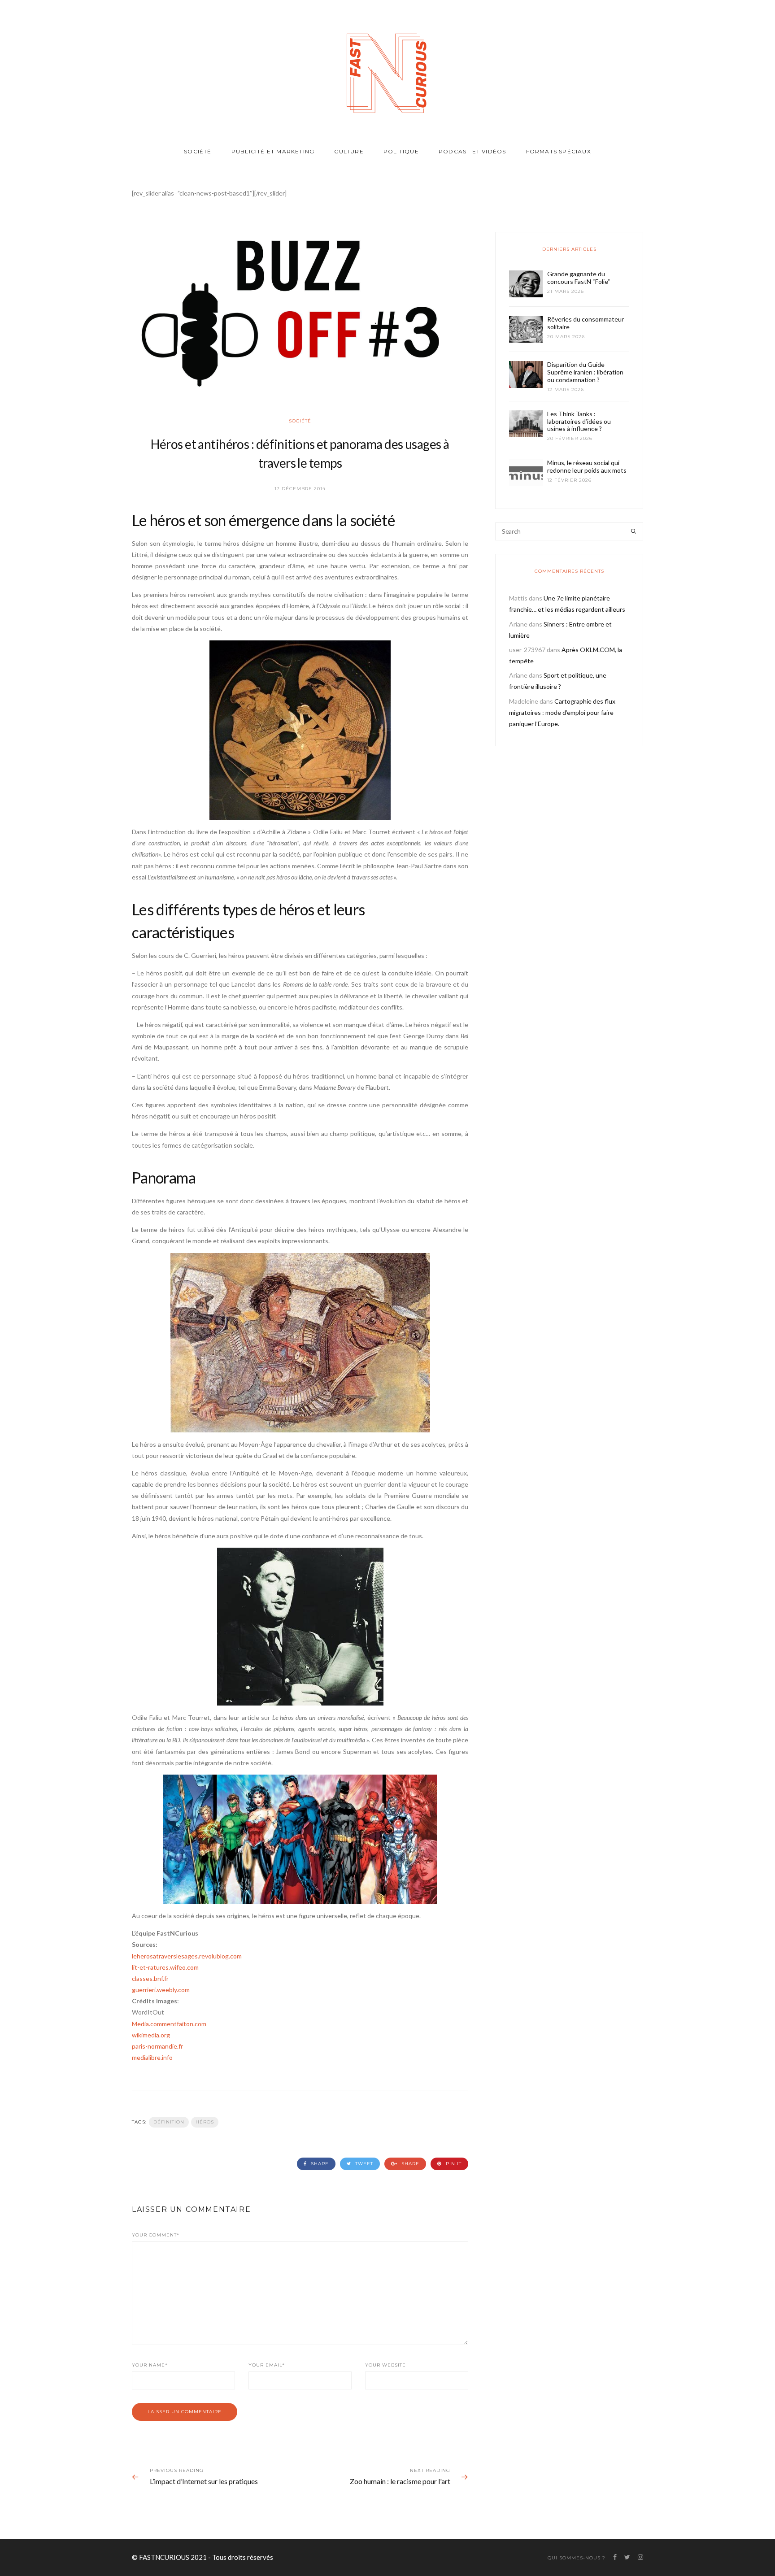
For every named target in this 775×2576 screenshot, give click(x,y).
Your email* (267, 2365)
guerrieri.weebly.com (161, 1990)
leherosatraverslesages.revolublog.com (187, 1956)
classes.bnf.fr (150, 1978)
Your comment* (156, 2235)
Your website (385, 2365)
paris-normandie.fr (157, 2046)
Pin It (453, 2164)
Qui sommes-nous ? (577, 2558)
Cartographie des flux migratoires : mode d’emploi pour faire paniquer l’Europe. (562, 712)
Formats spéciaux (559, 151)
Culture (349, 151)
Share (319, 2164)
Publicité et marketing (273, 151)
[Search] (633, 531)
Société (198, 151)
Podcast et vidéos (472, 151)
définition (169, 2122)
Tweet (363, 2164)
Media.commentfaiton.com (169, 2024)
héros (205, 2122)
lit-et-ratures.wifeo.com (165, 1967)
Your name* (150, 2365)
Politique (401, 151)
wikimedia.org (151, 2035)
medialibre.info (152, 2057)
